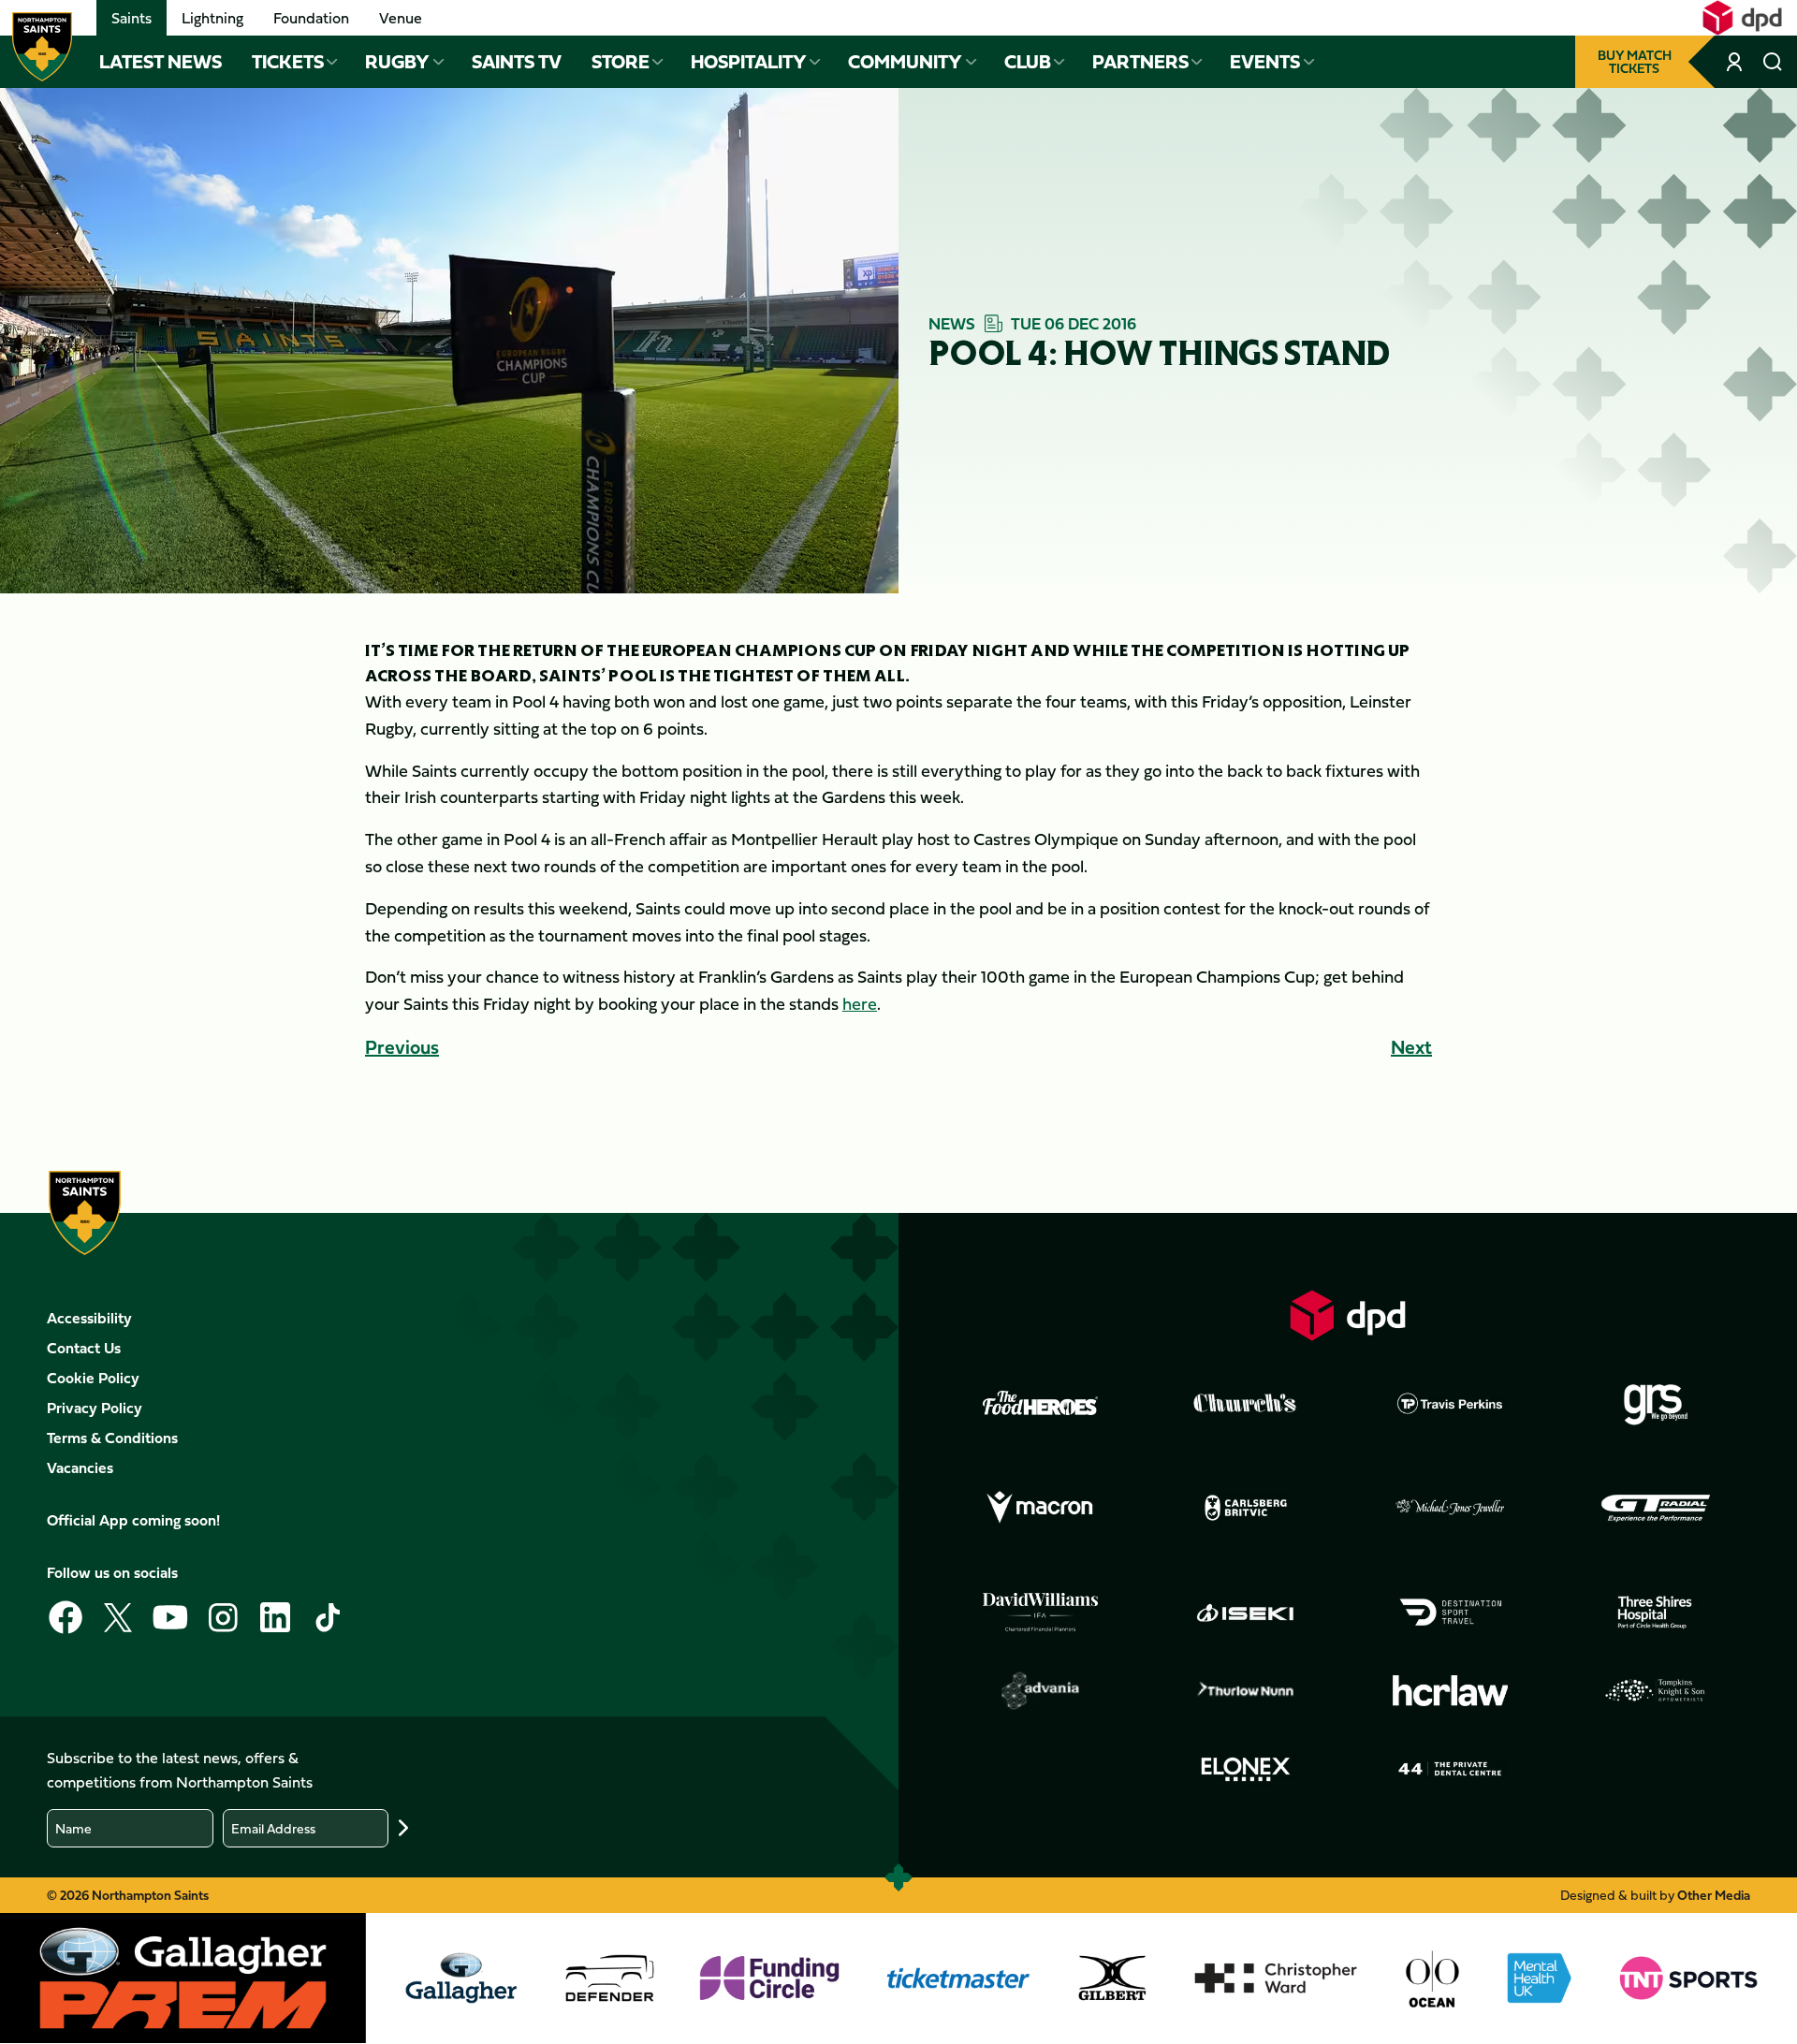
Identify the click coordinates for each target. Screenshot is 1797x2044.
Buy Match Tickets (1635, 61)
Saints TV (517, 62)
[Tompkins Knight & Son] (1656, 1690)
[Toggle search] (1773, 62)
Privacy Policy (95, 1408)
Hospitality (749, 62)
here (860, 1004)
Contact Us (84, 1348)
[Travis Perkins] (1451, 1403)
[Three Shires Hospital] (1656, 1613)
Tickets (288, 62)
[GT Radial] (1656, 1508)
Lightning (212, 18)
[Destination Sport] (1451, 1613)
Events (1265, 62)
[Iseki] (1246, 1613)
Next (1411, 1047)
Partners (1140, 62)
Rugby (397, 62)
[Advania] (1041, 1691)
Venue (401, 18)
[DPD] (1348, 1315)
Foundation (311, 18)
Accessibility (89, 1318)
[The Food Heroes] (1041, 1403)
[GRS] (1656, 1403)
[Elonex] (1246, 1769)
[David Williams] (1041, 1613)
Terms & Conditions (112, 1438)
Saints (131, 18)
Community (905, 62)
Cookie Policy (93, 1378)
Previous (402, 1047)
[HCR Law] (1451, 1691)
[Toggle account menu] (1736, 62)
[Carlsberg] (1246, 1508)
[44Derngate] (1451, 1769)
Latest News (161, 62)
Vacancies (80, 1467)
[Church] (1246, 1403)
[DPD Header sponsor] (1742, 18)
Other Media (1714, 1895)
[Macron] (1041, 1508)
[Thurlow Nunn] (1246, 1691)
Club (1028, 62)
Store (621, 62)
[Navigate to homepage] (42, 47)
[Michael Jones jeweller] (1451, 1508)
